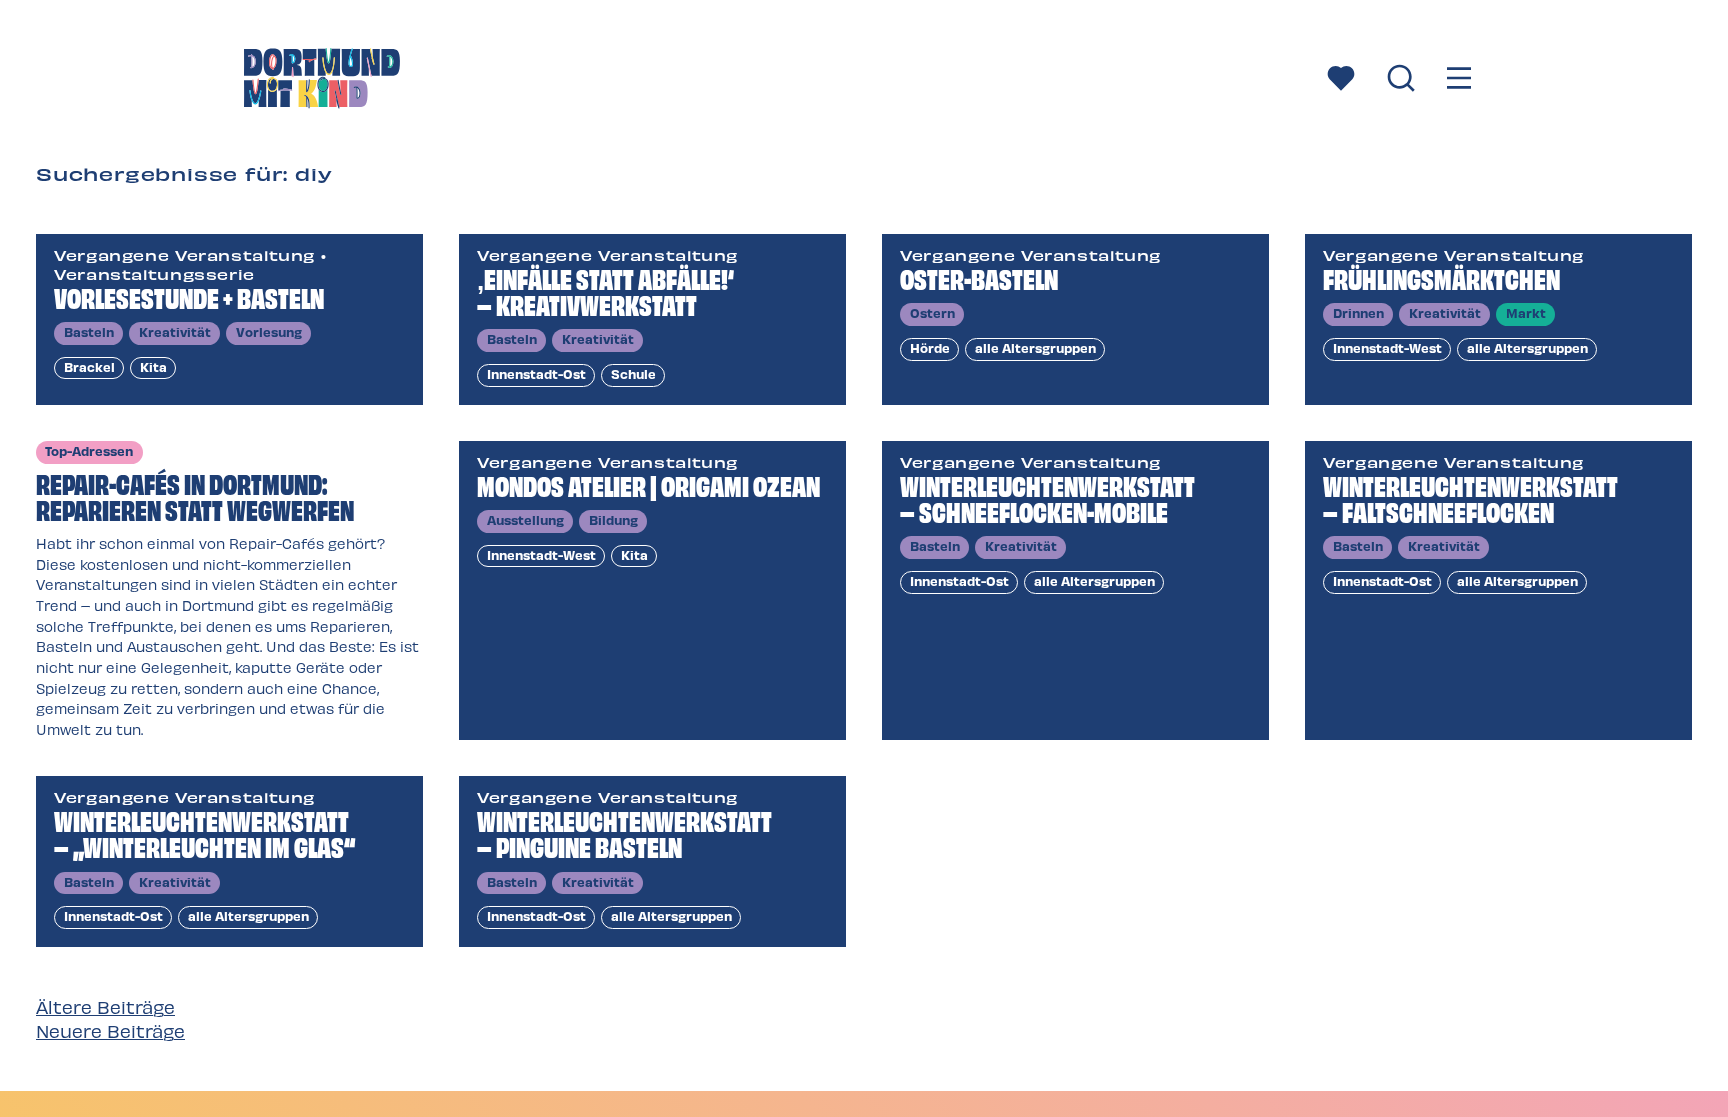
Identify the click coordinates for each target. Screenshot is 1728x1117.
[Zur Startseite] (322, 81)
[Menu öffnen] (1459, 80)
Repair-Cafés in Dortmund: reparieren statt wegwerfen (195, 495)
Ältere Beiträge (105, 1006)
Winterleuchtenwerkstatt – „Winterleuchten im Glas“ (204, 832)
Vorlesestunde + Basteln (189, 296)
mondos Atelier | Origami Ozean (648, 484)
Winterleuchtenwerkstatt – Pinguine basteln (624, 832)
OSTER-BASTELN (979, 277)
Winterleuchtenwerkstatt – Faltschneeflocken (1470, 497)
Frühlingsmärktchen (1441, 277)
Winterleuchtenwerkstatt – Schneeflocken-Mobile (1047, 497)
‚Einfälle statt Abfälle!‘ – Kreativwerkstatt (605, 290)
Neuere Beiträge (110, 1030)
